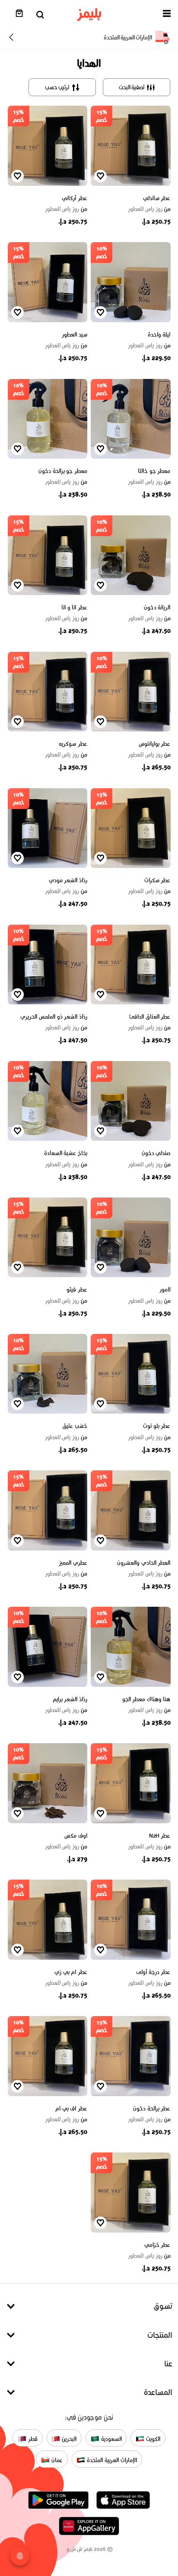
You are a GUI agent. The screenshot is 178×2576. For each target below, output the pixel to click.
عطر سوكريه (73, 744)
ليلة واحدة (159, 335)
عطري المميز (73, 1563)
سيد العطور (75, 335)
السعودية (111, 2438)
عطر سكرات (157, 880)
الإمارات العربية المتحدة (111, 2460)
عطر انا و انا (74, 607)
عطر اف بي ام (71, 2108)
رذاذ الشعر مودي (68, 880)
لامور (165, 1290)
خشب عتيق (75, 1426)
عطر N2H (160, 1836)
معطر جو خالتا (154, 471)
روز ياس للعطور (149, 209)
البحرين (68, 2438)
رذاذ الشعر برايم (70, 1699)
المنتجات (160, 2335)
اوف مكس (76, 1836)
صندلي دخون (156, 1153)
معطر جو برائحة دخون (63, 471)
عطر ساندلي (157, 198)
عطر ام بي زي (71, 1972)
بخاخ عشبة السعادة (66, 1153)
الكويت (152, 2438)
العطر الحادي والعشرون (144, 1563)
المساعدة (158, 2392)
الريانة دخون (157, 607)
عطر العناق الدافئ (150, 1017)
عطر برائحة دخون (152, 2108)
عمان (56, 2460)
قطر (32, 2438)
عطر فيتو (77, 1290)
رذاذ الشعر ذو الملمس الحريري (54, 1017)
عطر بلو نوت (157, 1426)
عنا (168, 2364)
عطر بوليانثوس (155, 744)
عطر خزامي (157, 2245)
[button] (167, 15)
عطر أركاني (75, 198)
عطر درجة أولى (153, 1972)
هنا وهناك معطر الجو (146, 1699)
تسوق (163, 2306)
